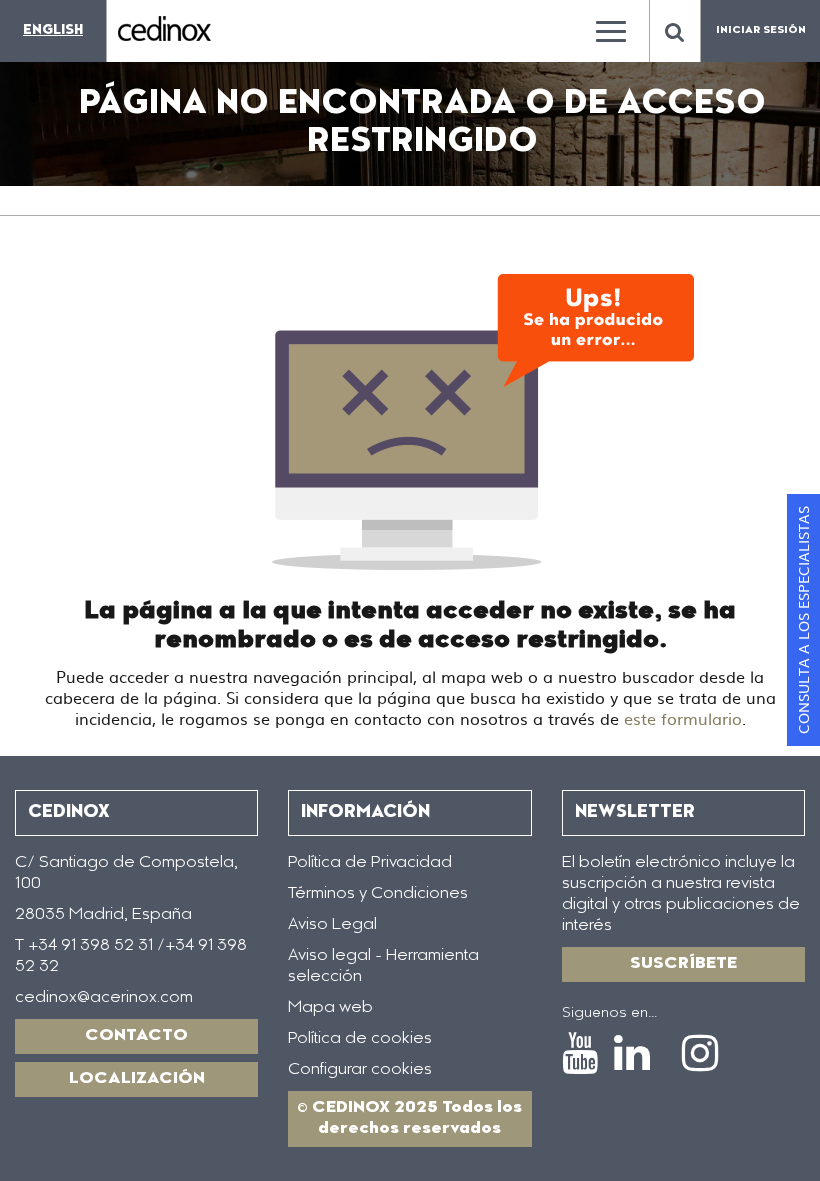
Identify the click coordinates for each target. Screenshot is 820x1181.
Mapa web (330, 1008)
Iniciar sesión (761, 31)
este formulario (683, 718)
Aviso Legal (332, 925)
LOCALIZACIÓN (137, 1079)
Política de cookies (360, 1039)
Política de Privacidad (370, 863)
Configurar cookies (360, 1070)
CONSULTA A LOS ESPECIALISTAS (803, 620)
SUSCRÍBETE (683, 964)
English (53, 30)
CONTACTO (136, 1036)
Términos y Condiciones (378, 894)
